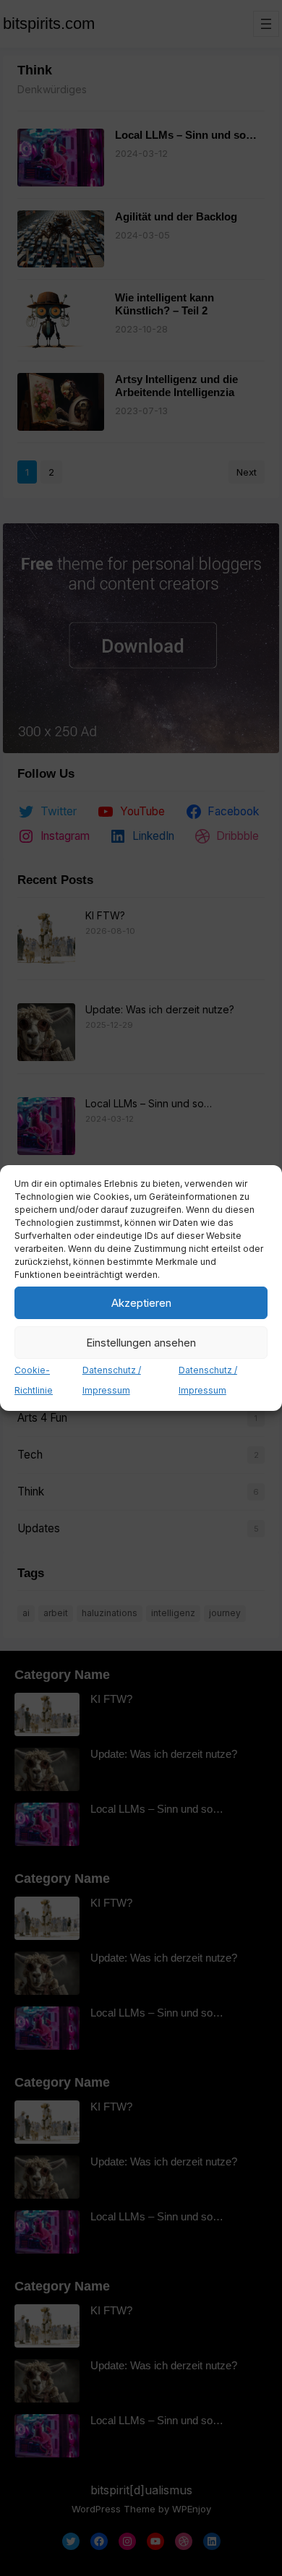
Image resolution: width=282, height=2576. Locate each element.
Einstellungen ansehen (141, 1343)
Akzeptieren (141, 1303)
